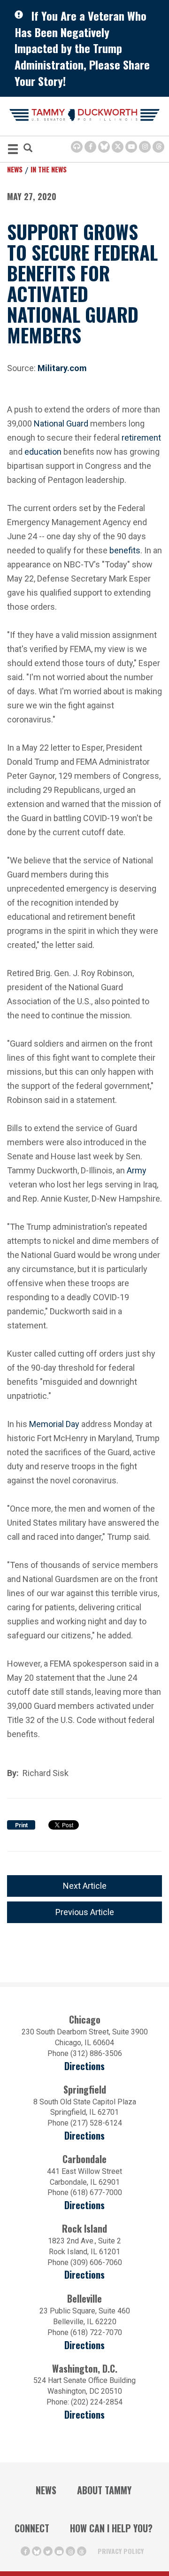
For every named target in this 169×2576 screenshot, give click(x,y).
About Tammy (104, 2490)
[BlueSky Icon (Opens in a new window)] (104, 147)
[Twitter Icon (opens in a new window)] (118, 147)
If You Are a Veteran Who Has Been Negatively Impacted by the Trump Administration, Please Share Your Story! (82, 48)
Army (137, 1169)
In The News (49, 169)
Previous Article (85, 1912)
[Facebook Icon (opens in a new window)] (90, 147)
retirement (141, 437)
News (15, 169)
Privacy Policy (121, 2551)
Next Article (85, 1886)
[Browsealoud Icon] (77, 147)
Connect (32, 2528)
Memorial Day (54, 1423)
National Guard (61, 423)
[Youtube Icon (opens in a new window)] (131, 147)
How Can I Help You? (111, 2528)
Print (21, 1825)
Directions (84, 2066)
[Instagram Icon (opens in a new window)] (145, 147)
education (43, 451)
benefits (125, 549)
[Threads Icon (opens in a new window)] (158, 147)
